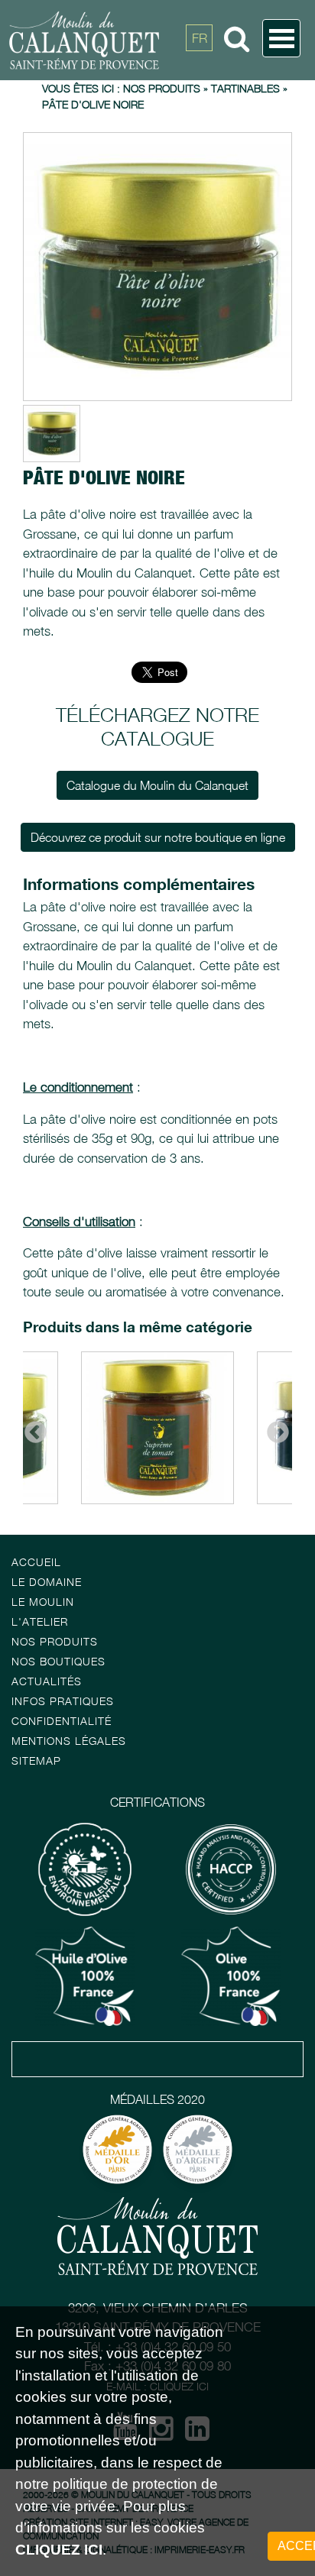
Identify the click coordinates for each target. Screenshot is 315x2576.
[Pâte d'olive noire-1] (157, 267)
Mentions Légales (69, 1741)
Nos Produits (55, 1641)
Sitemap (36, 1760)
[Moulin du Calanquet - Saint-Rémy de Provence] (135, 40)
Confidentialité (62, 1721)
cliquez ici (59, 2550)
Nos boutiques (58, 1661)
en (200, 73)
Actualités (47, 1681)
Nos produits (162, 88)
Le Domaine (47, 1582)
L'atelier (40, 1621)
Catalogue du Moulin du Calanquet (157, 785)
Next (273, 1428)
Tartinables (245, 88)
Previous (31, 1428)
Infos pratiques (63, 1701)
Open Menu (281, 38)
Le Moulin (43, 1602)
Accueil (36, 1562)
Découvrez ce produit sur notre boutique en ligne (158, 837)
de (200, 107)
